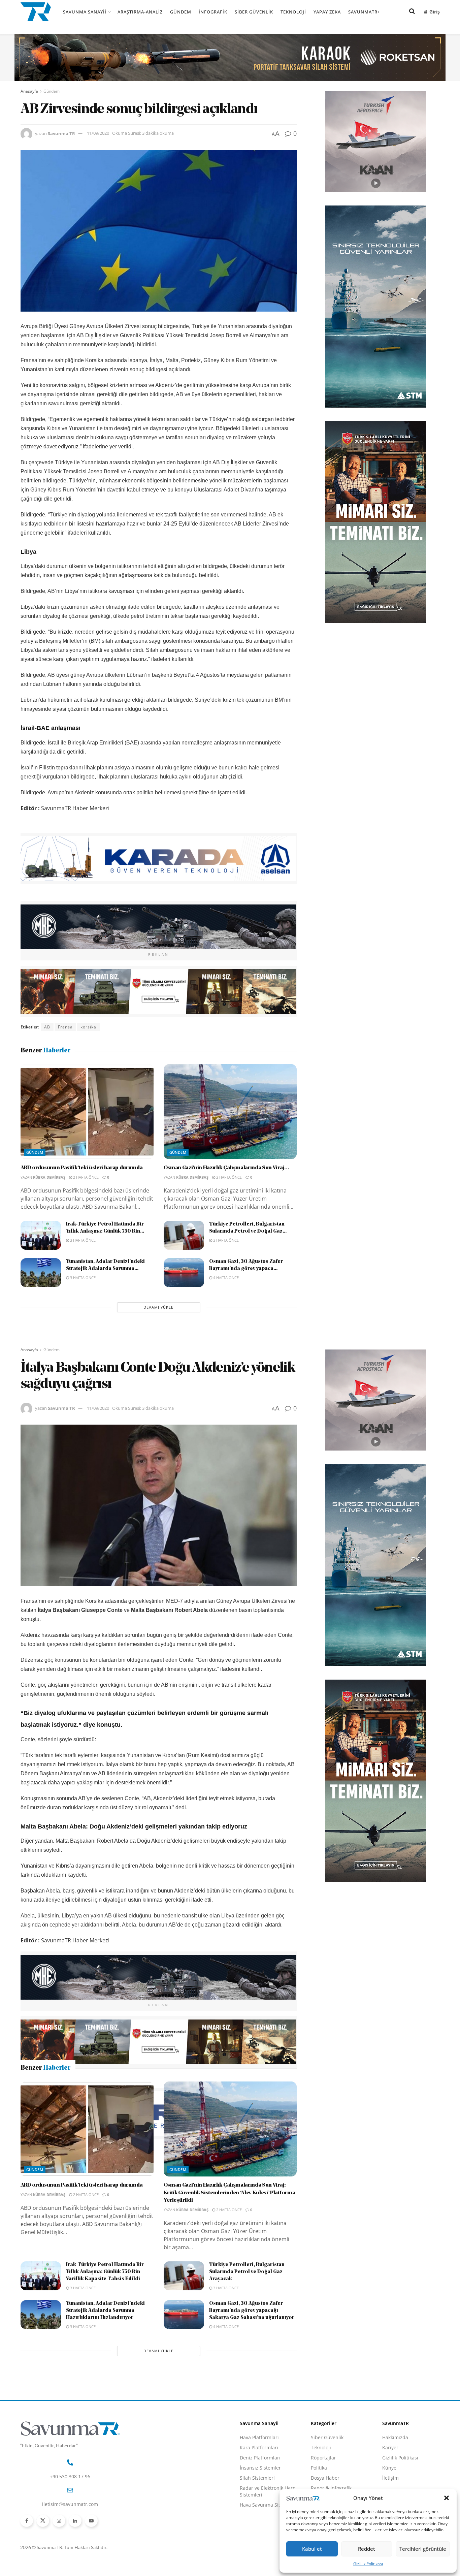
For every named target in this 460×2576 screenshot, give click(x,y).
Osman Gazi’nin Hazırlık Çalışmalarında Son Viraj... (226, 1168)
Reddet (367, 2549)
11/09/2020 (98, 133)
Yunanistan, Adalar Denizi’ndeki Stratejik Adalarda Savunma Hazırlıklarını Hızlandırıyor (105, 2427)
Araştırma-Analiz (140, 12)
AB (47, 1027)
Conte (51, 2160)
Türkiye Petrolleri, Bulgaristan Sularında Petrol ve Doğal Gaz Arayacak (247, 2388)
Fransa (65, 1027)
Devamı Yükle (158, 1307)
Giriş (434, 12)
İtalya (106, 2160)
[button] (447, 2498)
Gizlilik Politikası (368, 2564)
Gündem (181, 12)
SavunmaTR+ (364, 12)
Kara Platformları (259, 2564)
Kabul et (312, 2549)
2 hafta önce (85, 1177)
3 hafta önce (82, 1240)
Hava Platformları (259, 2554)
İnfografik (213, 12)
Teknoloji (293, 12)
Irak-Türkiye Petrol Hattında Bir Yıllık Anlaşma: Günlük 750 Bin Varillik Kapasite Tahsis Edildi (105, 2388)
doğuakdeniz (78, 2160)
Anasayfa (29, 91)
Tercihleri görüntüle (423, 2549)
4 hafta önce (225, 1278)
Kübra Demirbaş (49, 1177)
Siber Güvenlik (254, 12)
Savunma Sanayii (85, 12)
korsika (88, 1027)
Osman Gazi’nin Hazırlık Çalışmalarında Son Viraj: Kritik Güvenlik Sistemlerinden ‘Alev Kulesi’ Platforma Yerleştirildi (229, 2309)
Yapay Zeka (327, 12)
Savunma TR (61, 133)
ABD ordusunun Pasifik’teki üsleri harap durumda (82, 1168)
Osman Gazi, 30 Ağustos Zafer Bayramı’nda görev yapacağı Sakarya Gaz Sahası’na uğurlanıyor (252, 2427)
